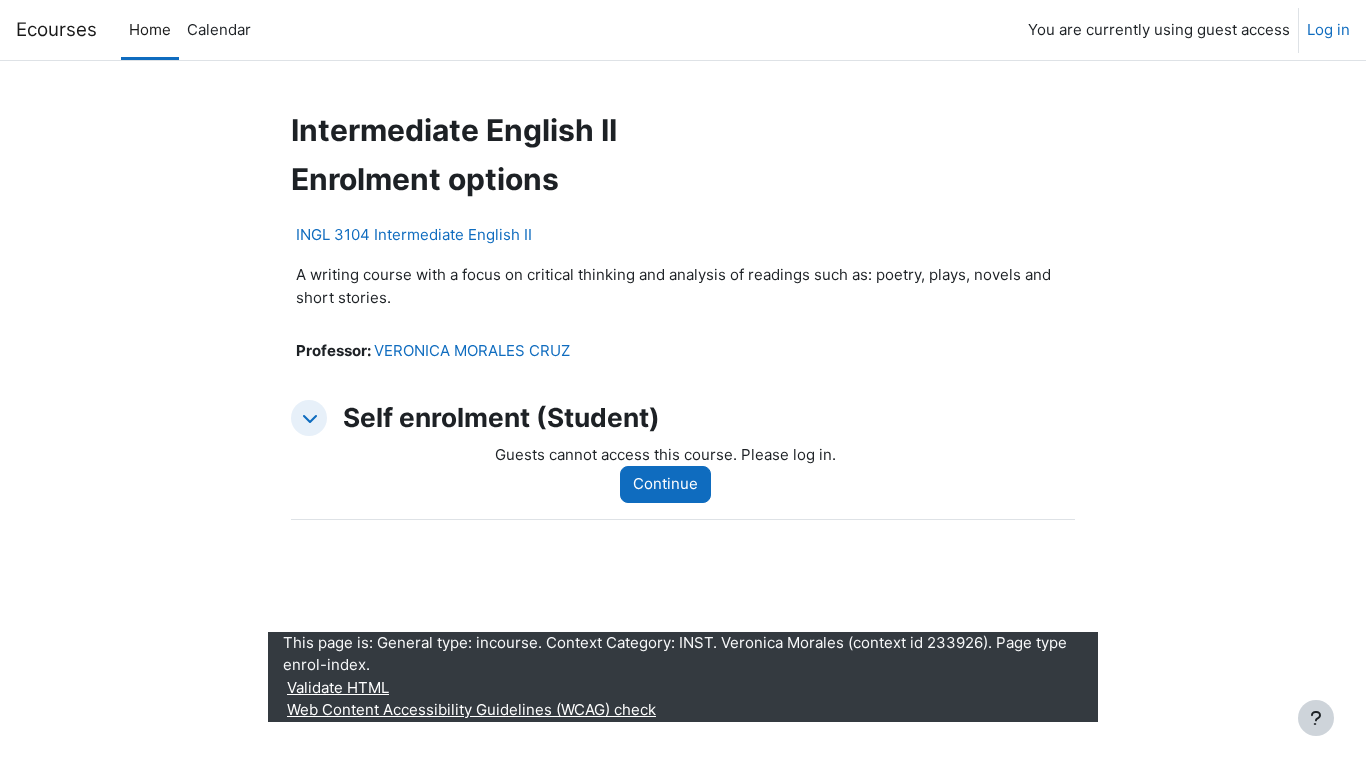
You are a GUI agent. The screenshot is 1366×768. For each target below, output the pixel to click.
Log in (1328, 29)
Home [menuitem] (150, 29)
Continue (665, 483)
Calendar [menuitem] (219, 29)
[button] (309, 418)
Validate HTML (338, 687)
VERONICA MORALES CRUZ (472, 350)
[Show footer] (1316, 718)
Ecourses (56, 29)
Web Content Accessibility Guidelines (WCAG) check (471, 709)
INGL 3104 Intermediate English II (414, 234)
